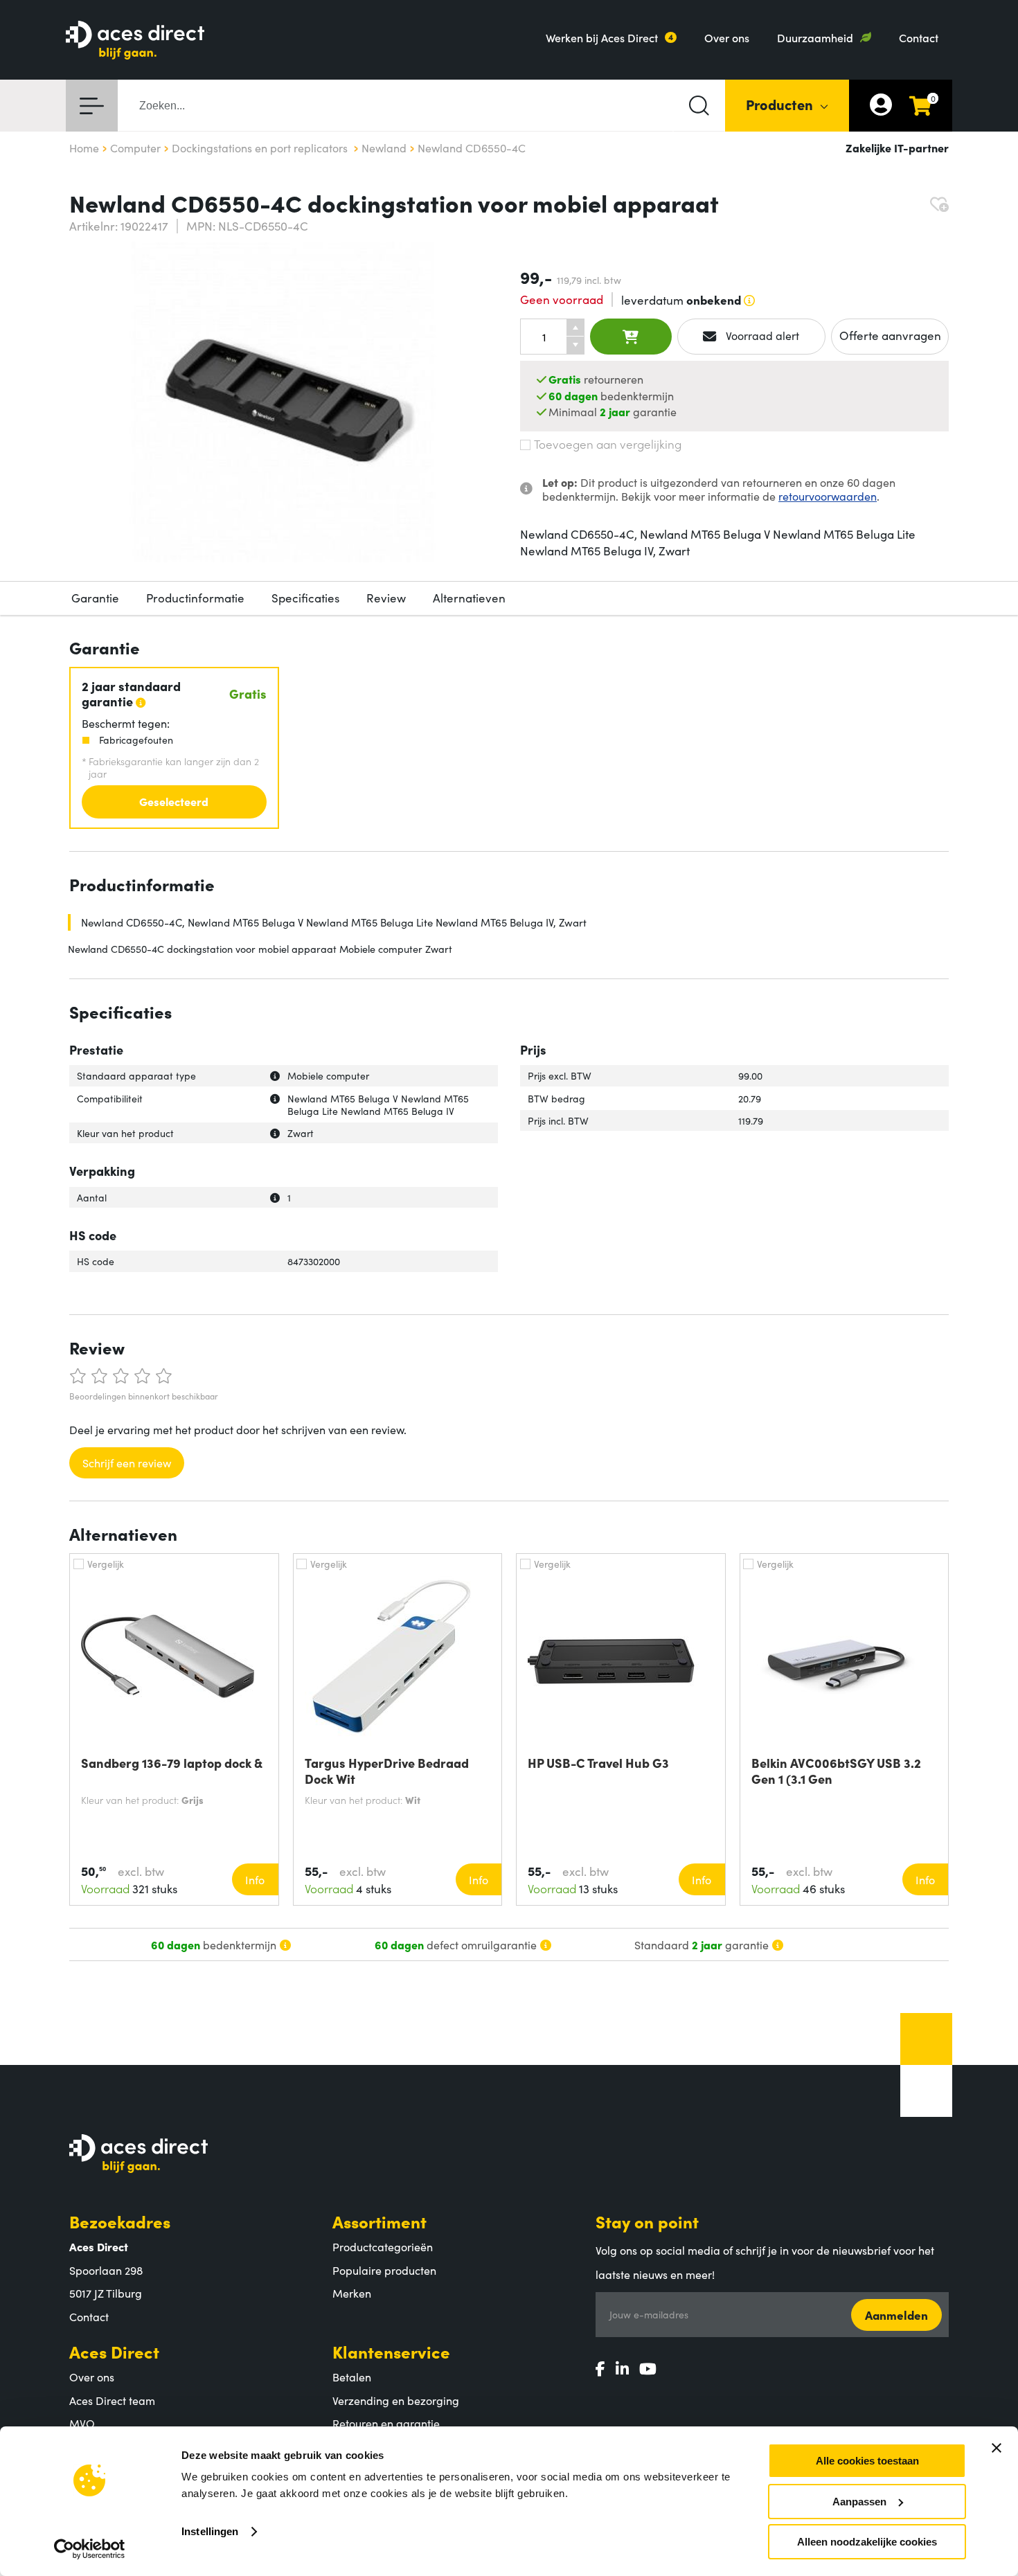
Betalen (352, 2377)
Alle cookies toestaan (867, 2461)
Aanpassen (859, 2502)
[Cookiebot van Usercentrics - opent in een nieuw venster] (90, 2549)
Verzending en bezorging (396, 2400)
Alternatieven (469, 598)
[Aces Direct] (135, 41)
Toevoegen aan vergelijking (608, 444)
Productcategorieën (383, 2246)
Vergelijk (106, 1564)
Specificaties (305, 598)
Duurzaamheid (815, 37)
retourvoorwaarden (828, 496)
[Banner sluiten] (997, 2448)
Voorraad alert (761, 335)
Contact (919, 37)
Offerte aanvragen (890, 335)
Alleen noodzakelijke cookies (867, 2542)
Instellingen (210, 2531)
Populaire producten (384, 2270)
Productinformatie (195, 598)
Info (255, 1879)
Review (386, 598)
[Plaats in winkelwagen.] (631, 337)
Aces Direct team (112, 2400)
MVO (82, 2423)
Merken (352, 2293)
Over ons (727, 37)
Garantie (95, 598)
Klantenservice (391, 2351)
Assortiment (379, 2221)
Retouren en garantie (386, 2423)
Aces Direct (114, 2351)
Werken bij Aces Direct (602, 37)
